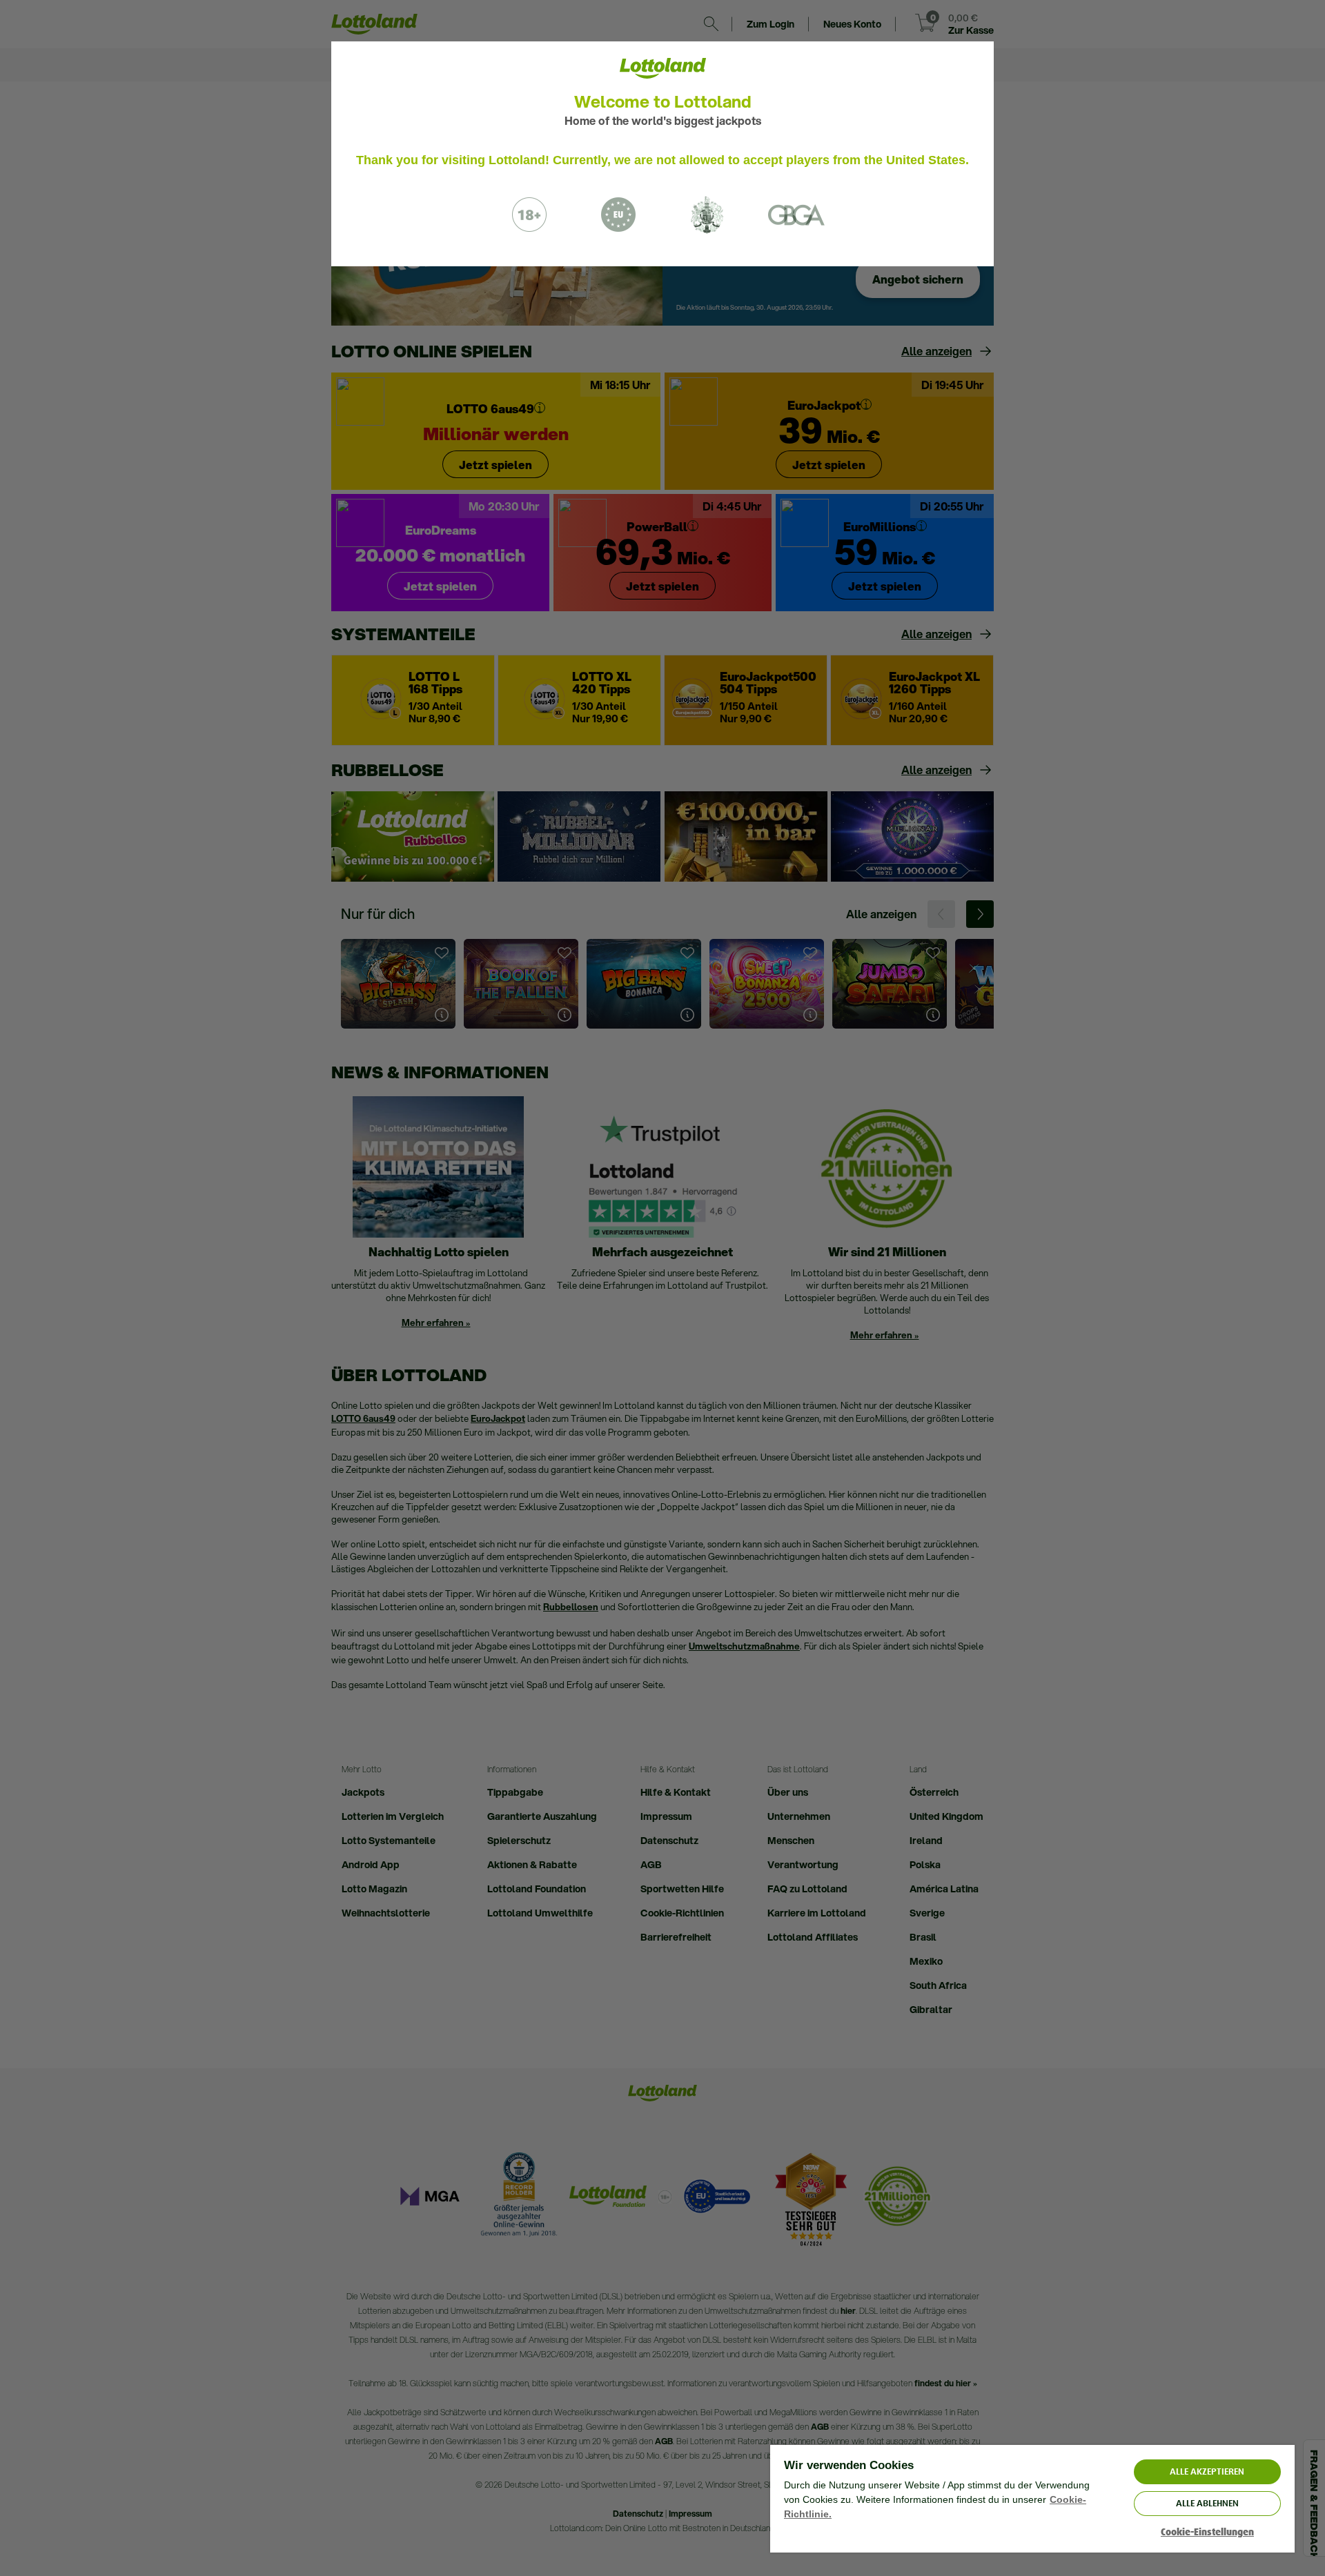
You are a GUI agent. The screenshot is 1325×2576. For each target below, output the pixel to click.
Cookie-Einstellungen (1207, 2532)
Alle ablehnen (1207, 2503)
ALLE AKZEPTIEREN (1207, 2471)
